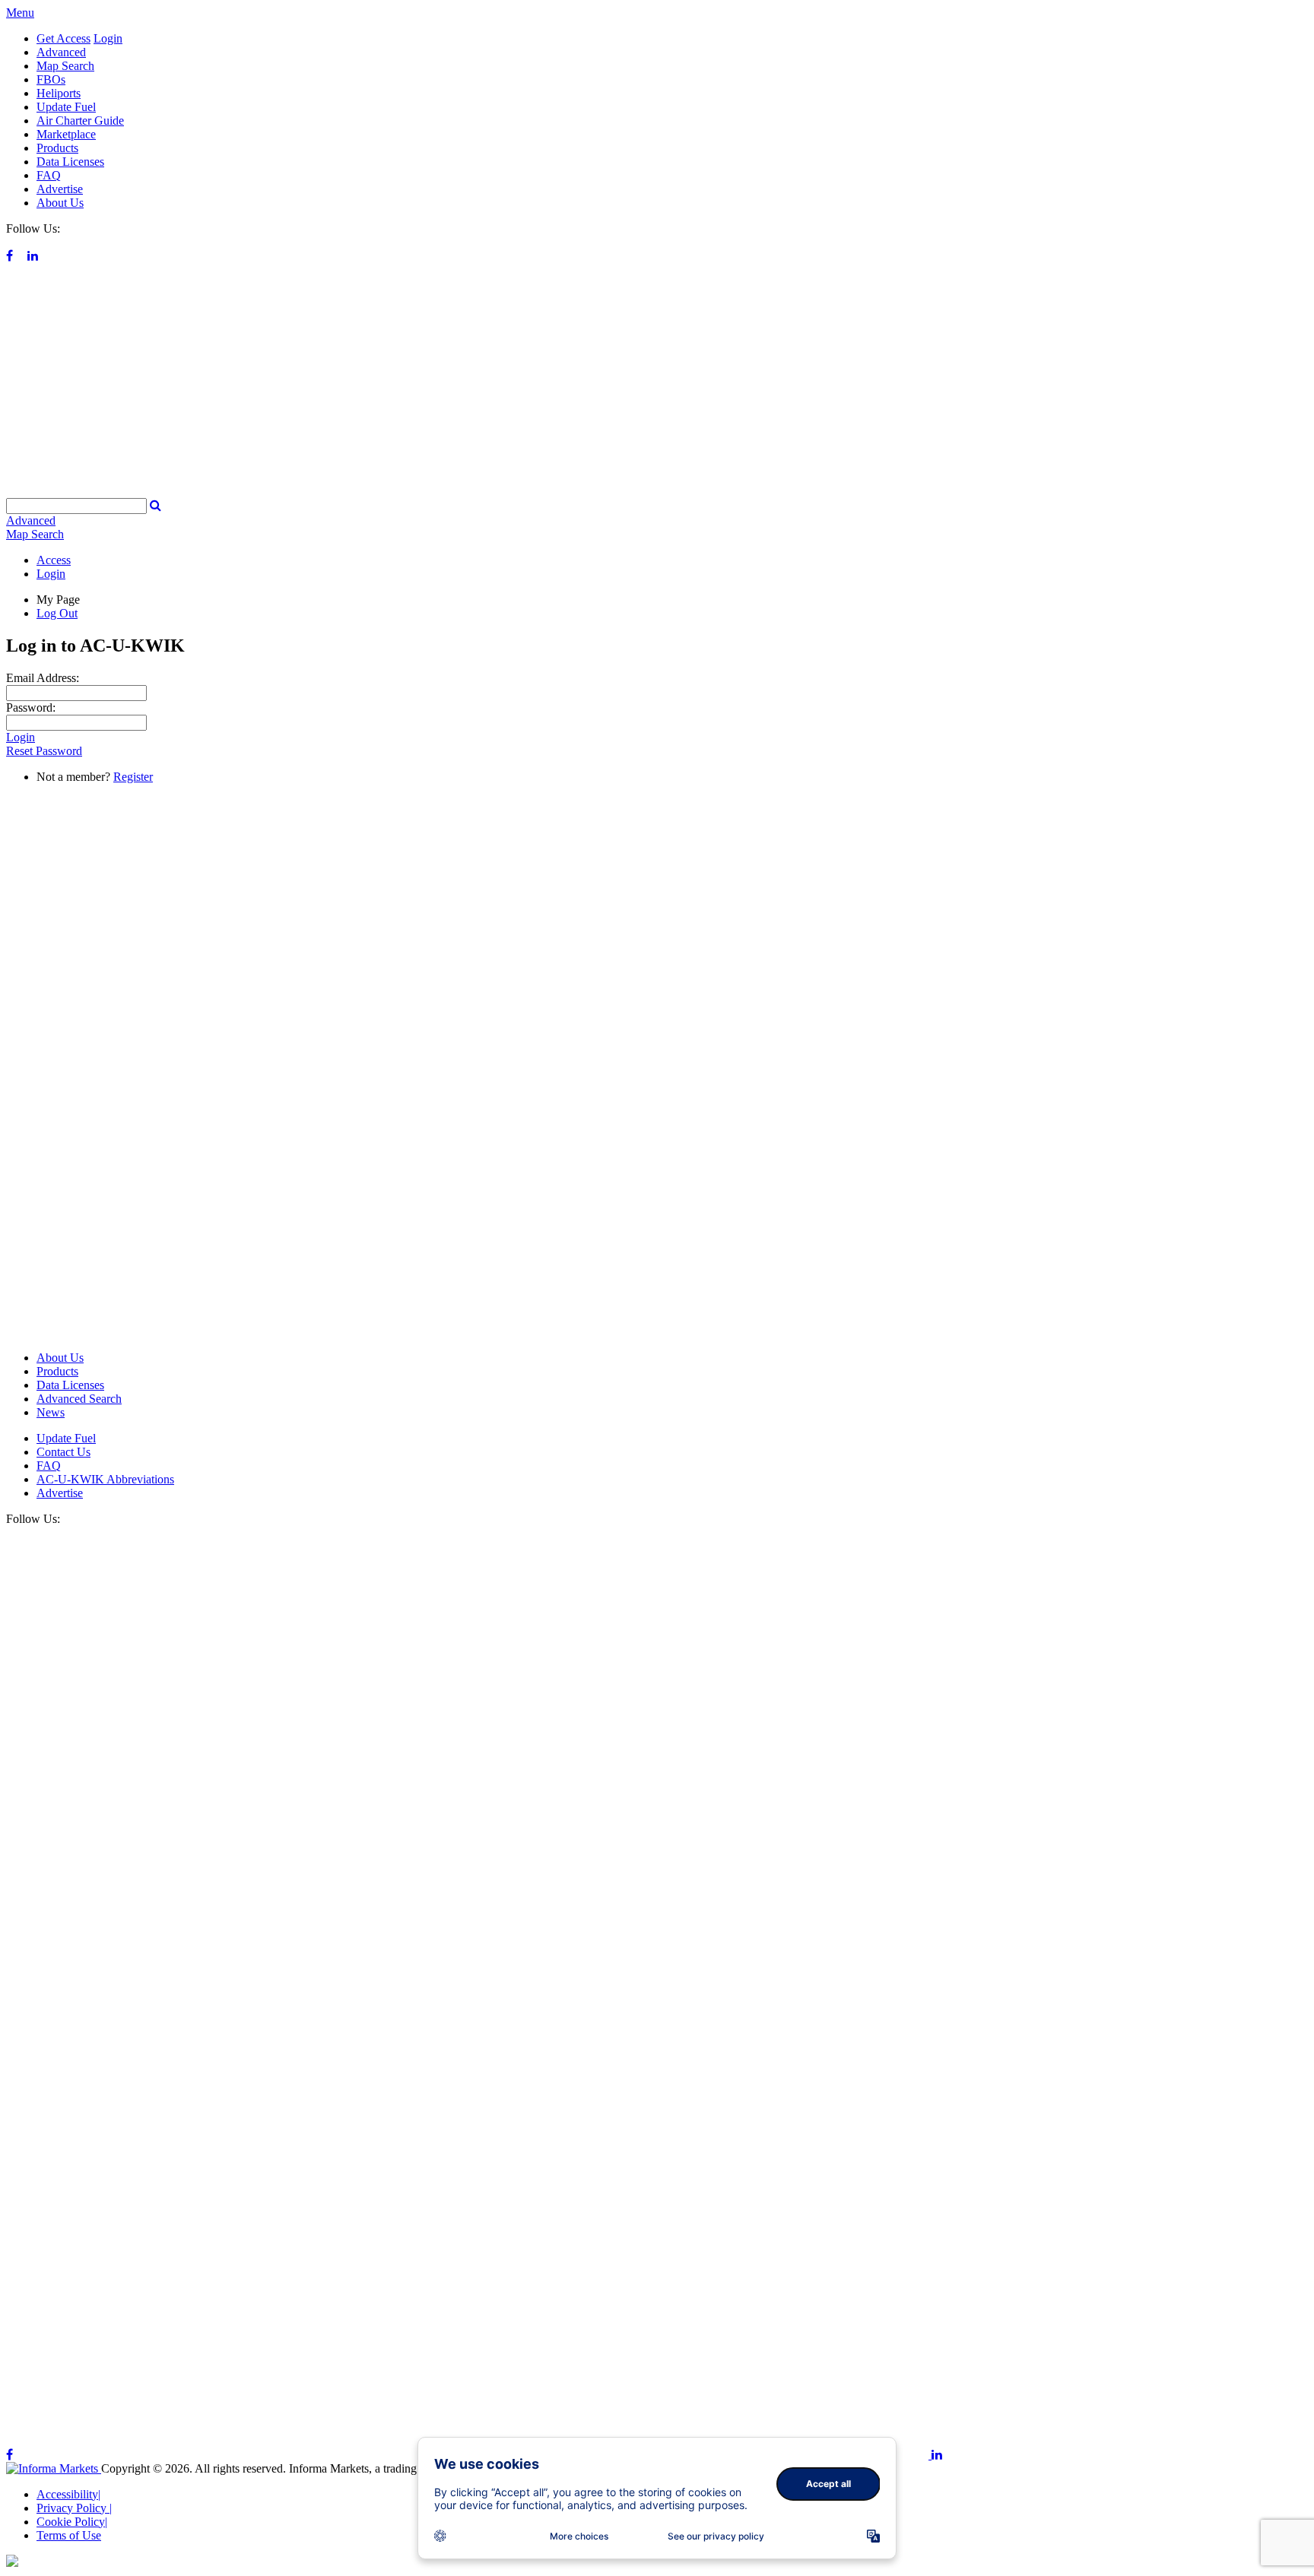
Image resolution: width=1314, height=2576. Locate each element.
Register (133, 777)
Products (57, 148)
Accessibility (68, 2494)
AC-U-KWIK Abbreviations (105, 1479)
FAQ (49, 175)
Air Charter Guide (80, 121)
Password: (31, 707)
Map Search (65, 66)
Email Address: (43, 678)
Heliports (59, 93)
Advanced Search (79, 1399)
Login (108, 38)
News (51, 1412)
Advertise (60, 189)
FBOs (51, 79)
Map (35, 534)
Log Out (57, 613)
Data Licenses (70, 162)
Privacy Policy (74, 2508)
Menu (20, 13)
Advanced (61, 52)
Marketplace (66, 134)
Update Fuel (66, 107)
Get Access (63, 38)
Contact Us (63, 1452)
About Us (60, 203)
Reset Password (44, 751)
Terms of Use (69, 2535)
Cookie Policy (72, 2522)
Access (54, 560)
